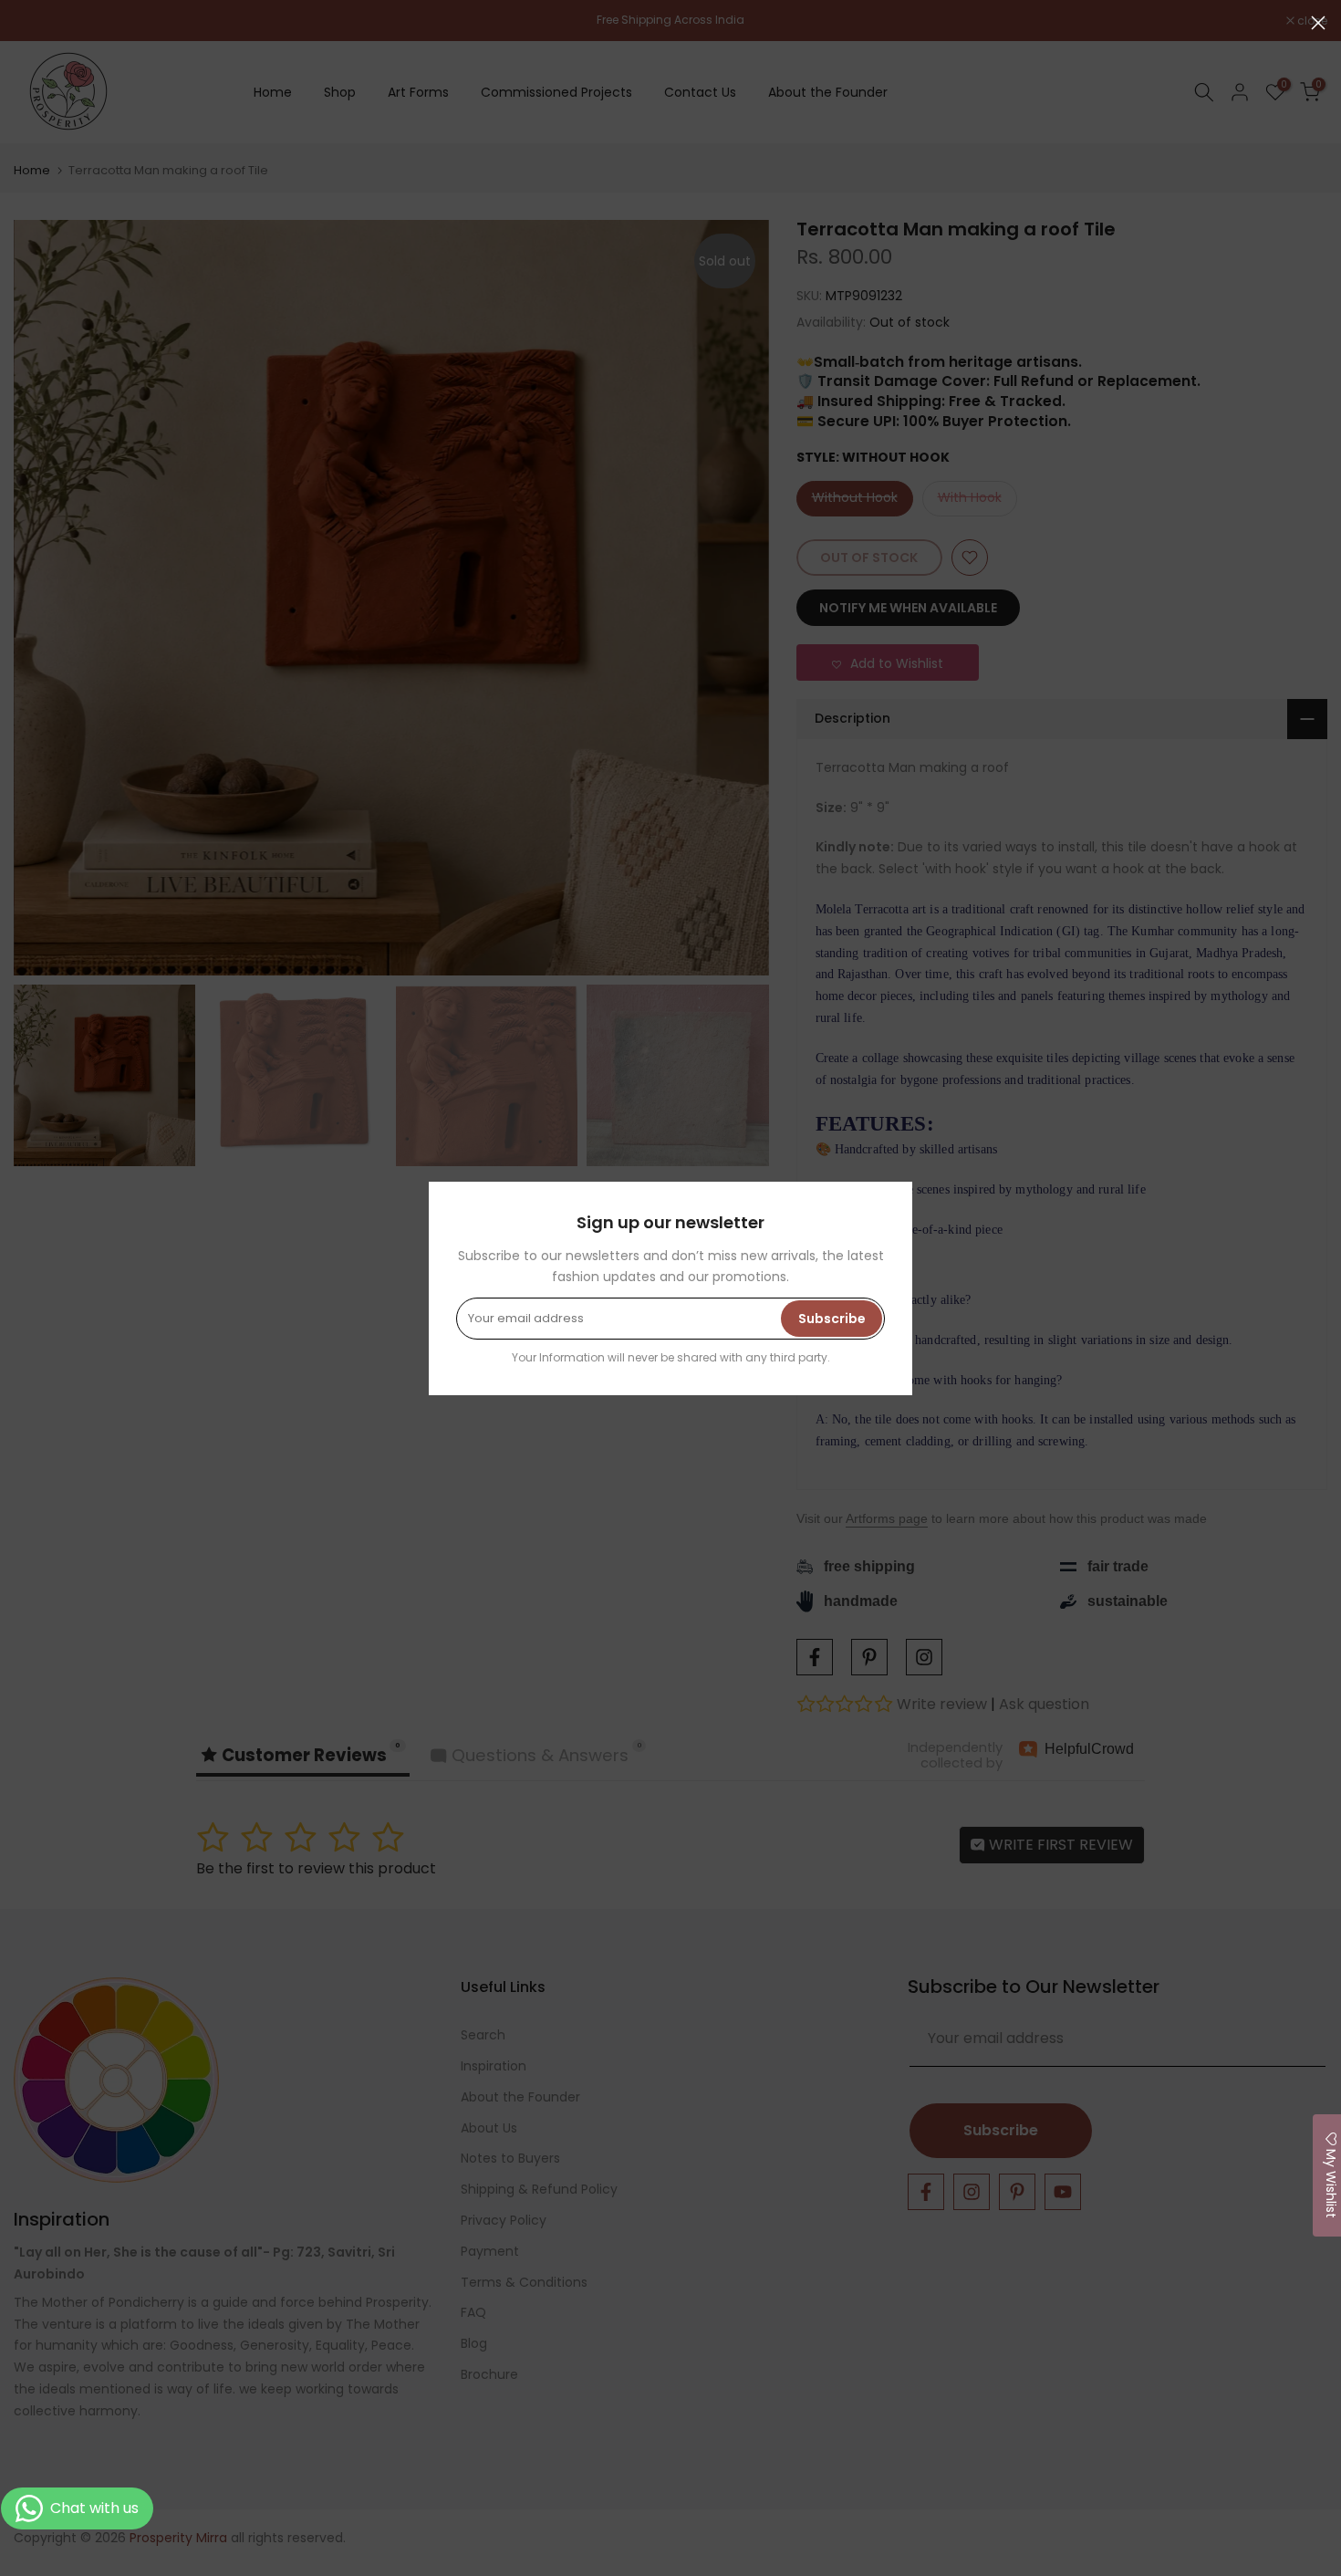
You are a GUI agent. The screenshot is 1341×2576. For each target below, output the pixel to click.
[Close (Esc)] (1318, 23)
